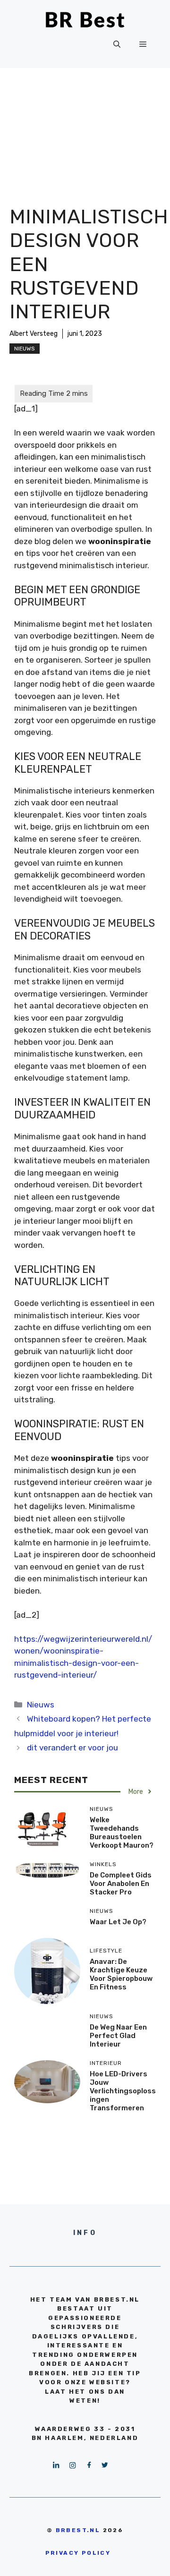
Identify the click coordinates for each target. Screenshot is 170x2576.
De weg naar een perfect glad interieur (118, 2036)
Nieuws (25, 349)
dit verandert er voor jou (72, 1748)
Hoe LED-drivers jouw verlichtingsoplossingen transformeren (123, 2091)
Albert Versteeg (34, 334)
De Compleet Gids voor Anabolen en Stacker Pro (121, 1884)
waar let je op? (118, 1922)
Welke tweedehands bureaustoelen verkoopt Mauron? (122, 1833)
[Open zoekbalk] (117, 44)
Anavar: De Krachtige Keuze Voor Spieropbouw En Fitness (121, 1974)
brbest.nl (78, 2530)
